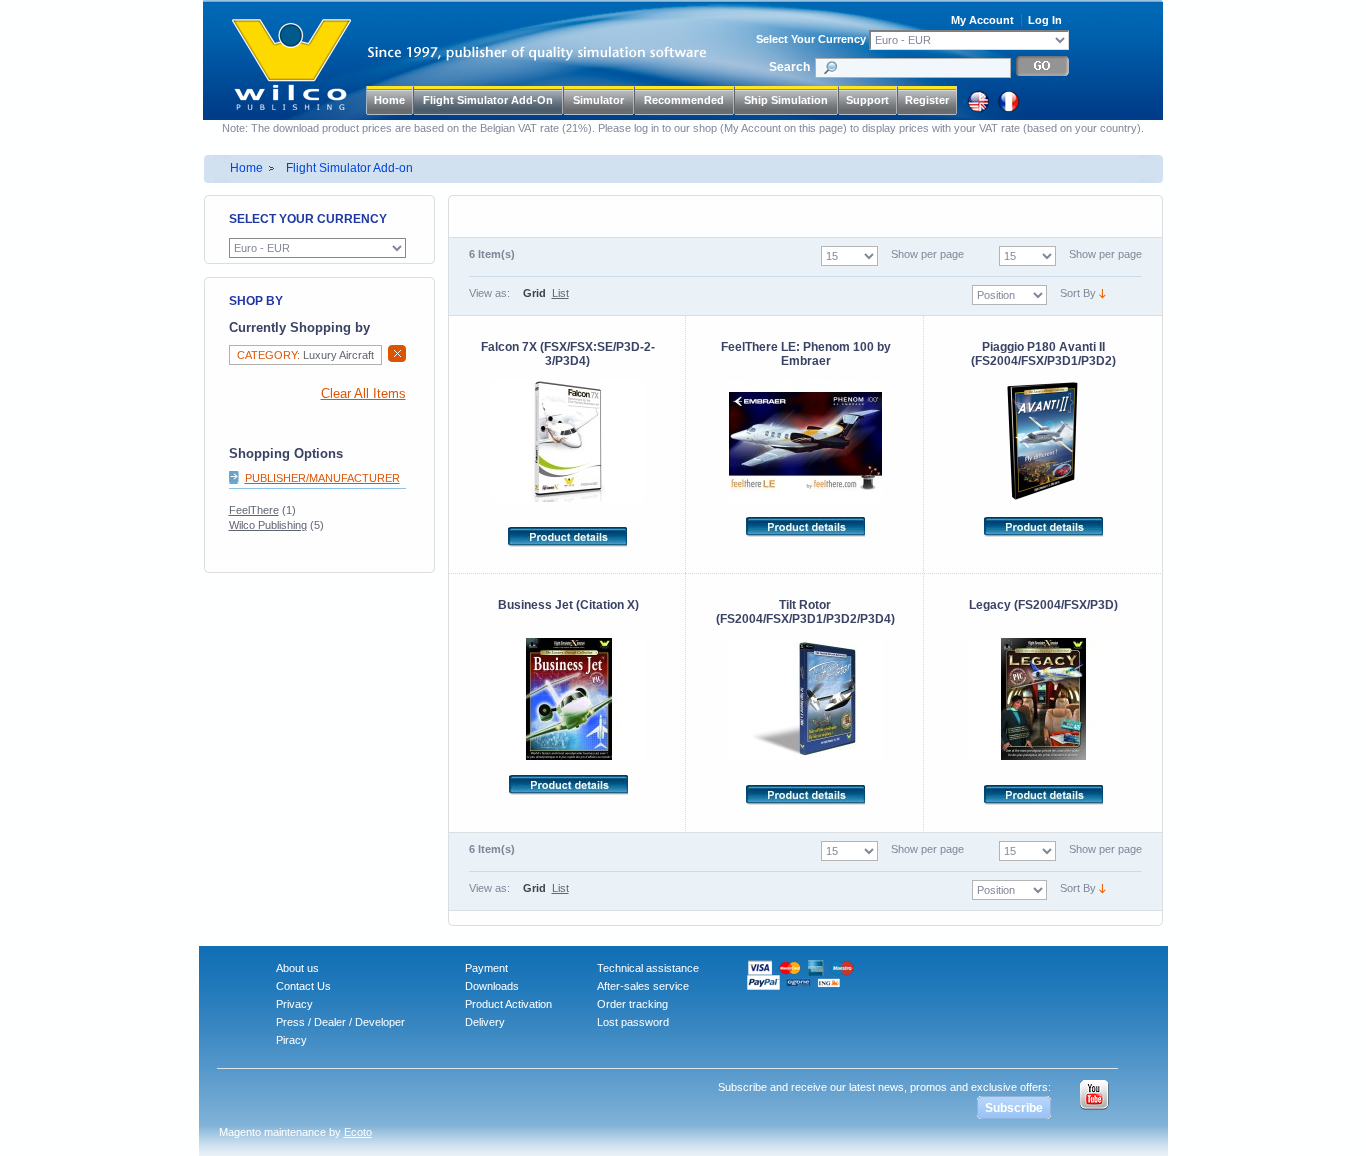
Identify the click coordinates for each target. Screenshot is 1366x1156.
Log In (1045, 20)
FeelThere (254, 510)
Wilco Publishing (268, 525)
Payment (486, 968)
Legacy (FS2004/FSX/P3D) (1043, 605)
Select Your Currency (811, 39)
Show (1082, 254)
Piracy (291, 1040)
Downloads (492, 986)
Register (927, 100)
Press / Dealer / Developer (340, 1022)
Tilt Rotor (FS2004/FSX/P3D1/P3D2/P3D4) (805, 612)
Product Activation (508, 1004)
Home (389, 100)
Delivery (485, 1022)
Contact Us (303, 986)
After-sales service (643, 986)
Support (867, 100)
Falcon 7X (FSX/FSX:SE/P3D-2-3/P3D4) (568, 354)
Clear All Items (363, 394)
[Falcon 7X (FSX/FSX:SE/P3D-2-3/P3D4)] (568, 441)
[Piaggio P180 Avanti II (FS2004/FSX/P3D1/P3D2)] (1044, 441)
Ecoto (358, 1132)
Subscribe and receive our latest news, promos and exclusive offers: (884, 1087)
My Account (982, 20)
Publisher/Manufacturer (322, 478)
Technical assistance (648, 968)
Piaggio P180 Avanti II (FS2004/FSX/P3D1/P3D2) (1043, 354)
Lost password (633, 1022)
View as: (489, 293)
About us (297, 968)
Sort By (1078, 293)
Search (789, 67)
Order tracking (632, 1004)
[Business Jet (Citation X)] (569, 699)
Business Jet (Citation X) (568, 605)
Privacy (294, 1004)
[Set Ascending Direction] (1102, 293)
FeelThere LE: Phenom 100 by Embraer (806, 354)
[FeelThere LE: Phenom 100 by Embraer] (806, 441)
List (560, 293)
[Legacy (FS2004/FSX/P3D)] (1043, 699)
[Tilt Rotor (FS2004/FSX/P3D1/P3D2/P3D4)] (805, 699)
